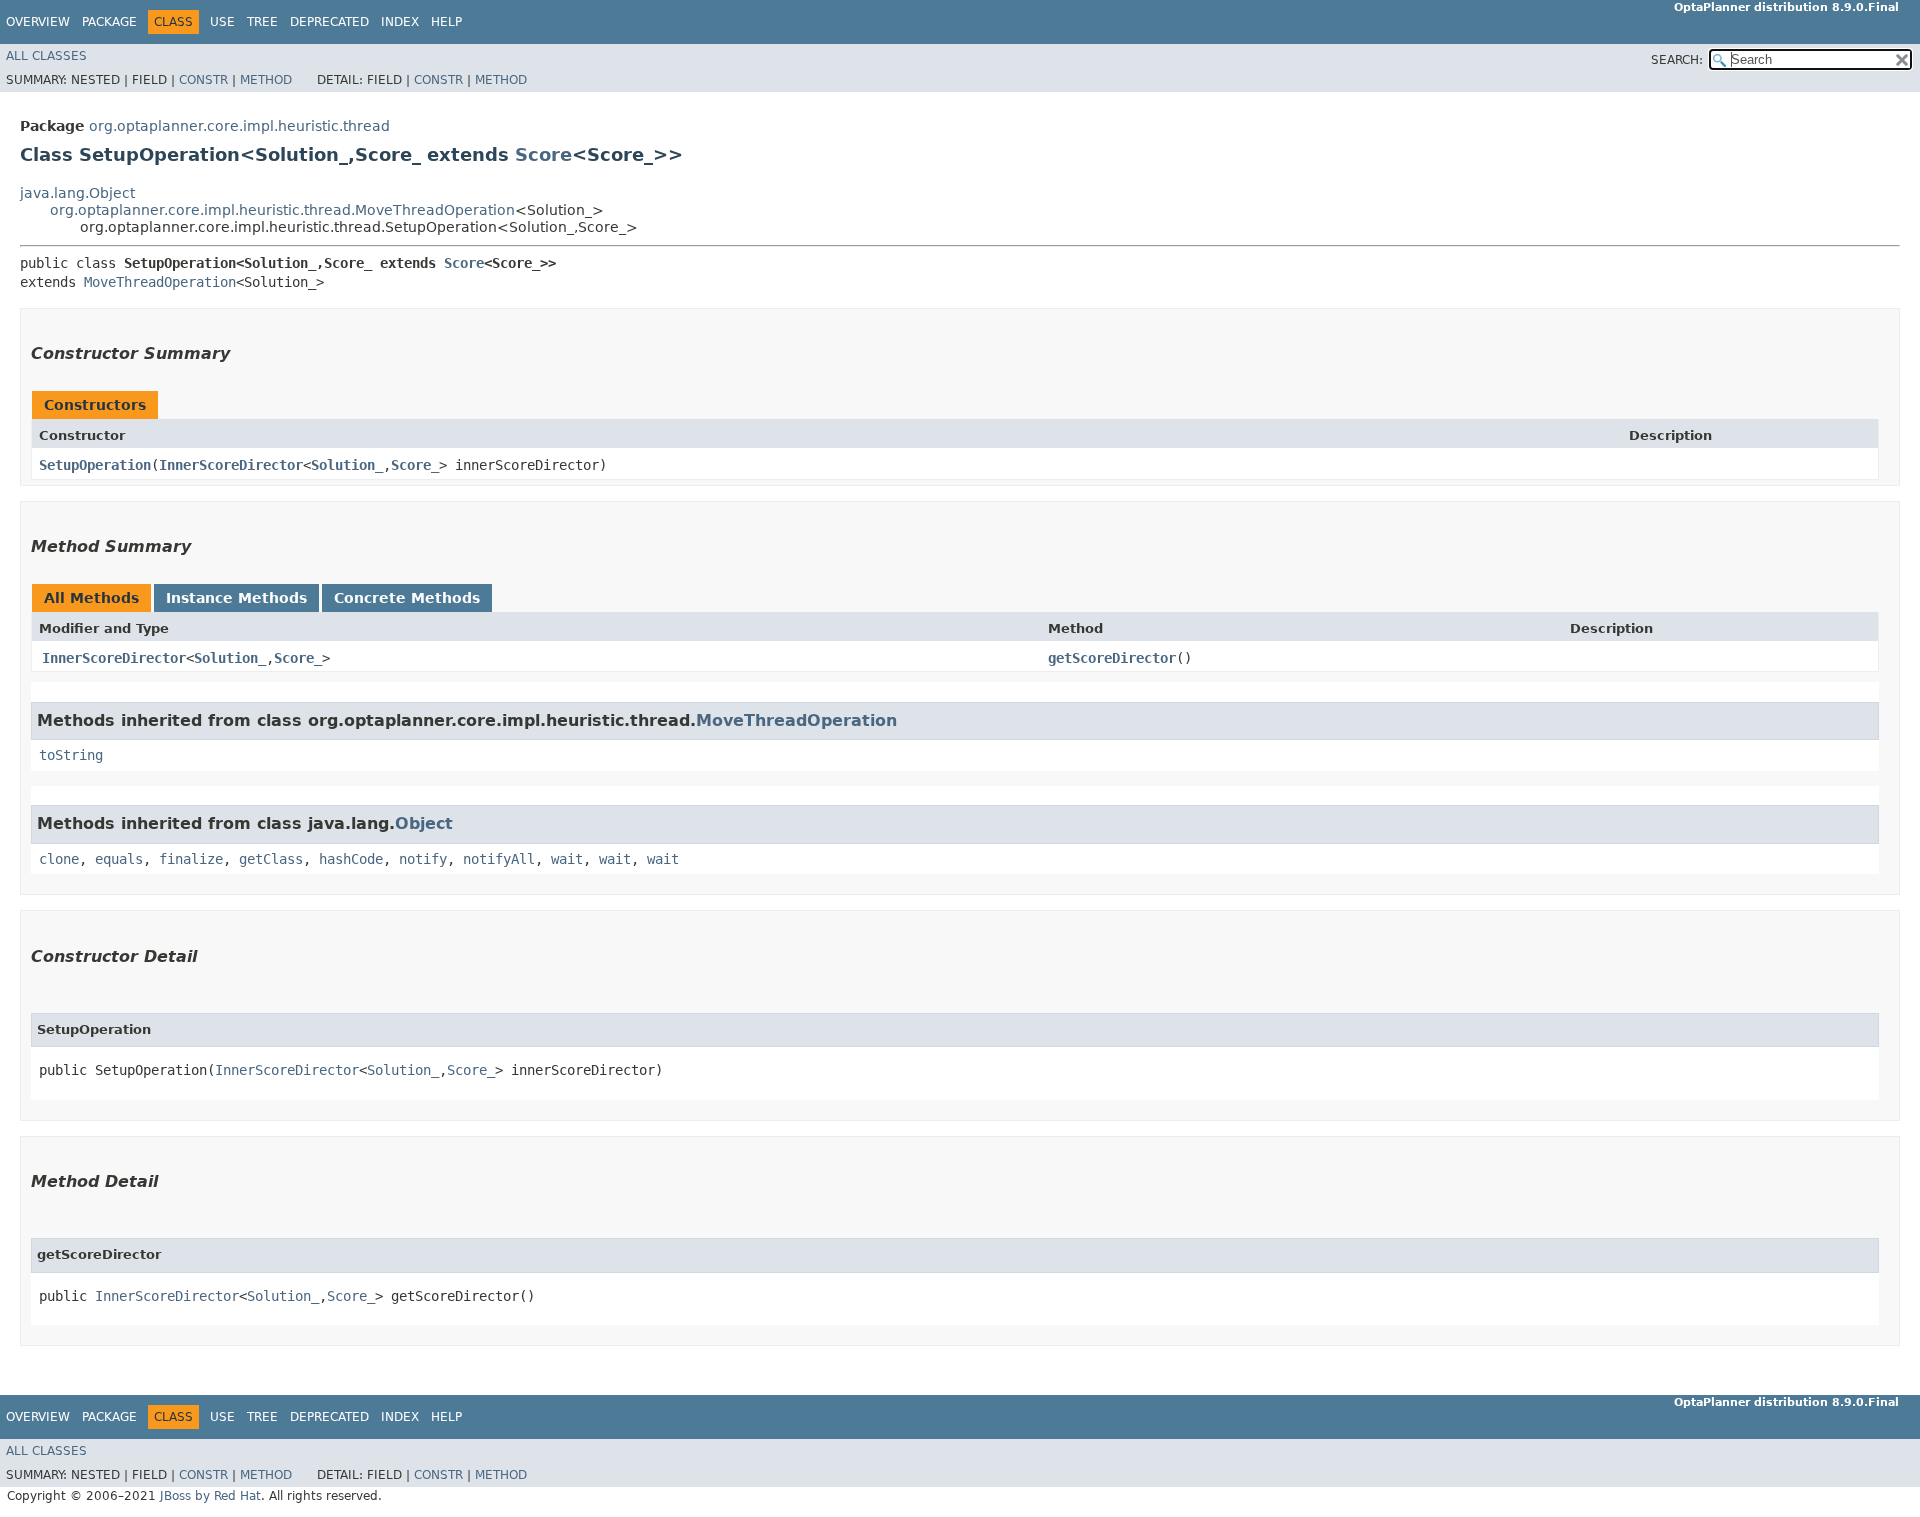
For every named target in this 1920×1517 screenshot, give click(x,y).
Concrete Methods (407, 598)
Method (266, 80)
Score (543, 154)
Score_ (415, 465)
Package (109, 22)
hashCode (351, 859)
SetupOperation (95, 465)
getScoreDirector (1112, 658)
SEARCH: (1677, 60)
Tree (262, 22)
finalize (191, 859)
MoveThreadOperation (160, 282)
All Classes (46, 56)
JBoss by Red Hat (210, 1496)
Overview (38, 22)
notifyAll (499, 859)
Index (400, 22)
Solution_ (347, 465)
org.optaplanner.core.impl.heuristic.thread (239, 126)
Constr (203, 80)
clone (59, 859)
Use (222, 22)
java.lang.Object (77, 193)
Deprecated (329, 22)
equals (119, 859)
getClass (271, 859)
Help (446, 22)
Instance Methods (236, 598)
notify (423, 859)
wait (567, 859)
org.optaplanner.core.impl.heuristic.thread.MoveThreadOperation (282, 210)
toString (71, 755)
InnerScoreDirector (231, 465)
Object (424, 823)
